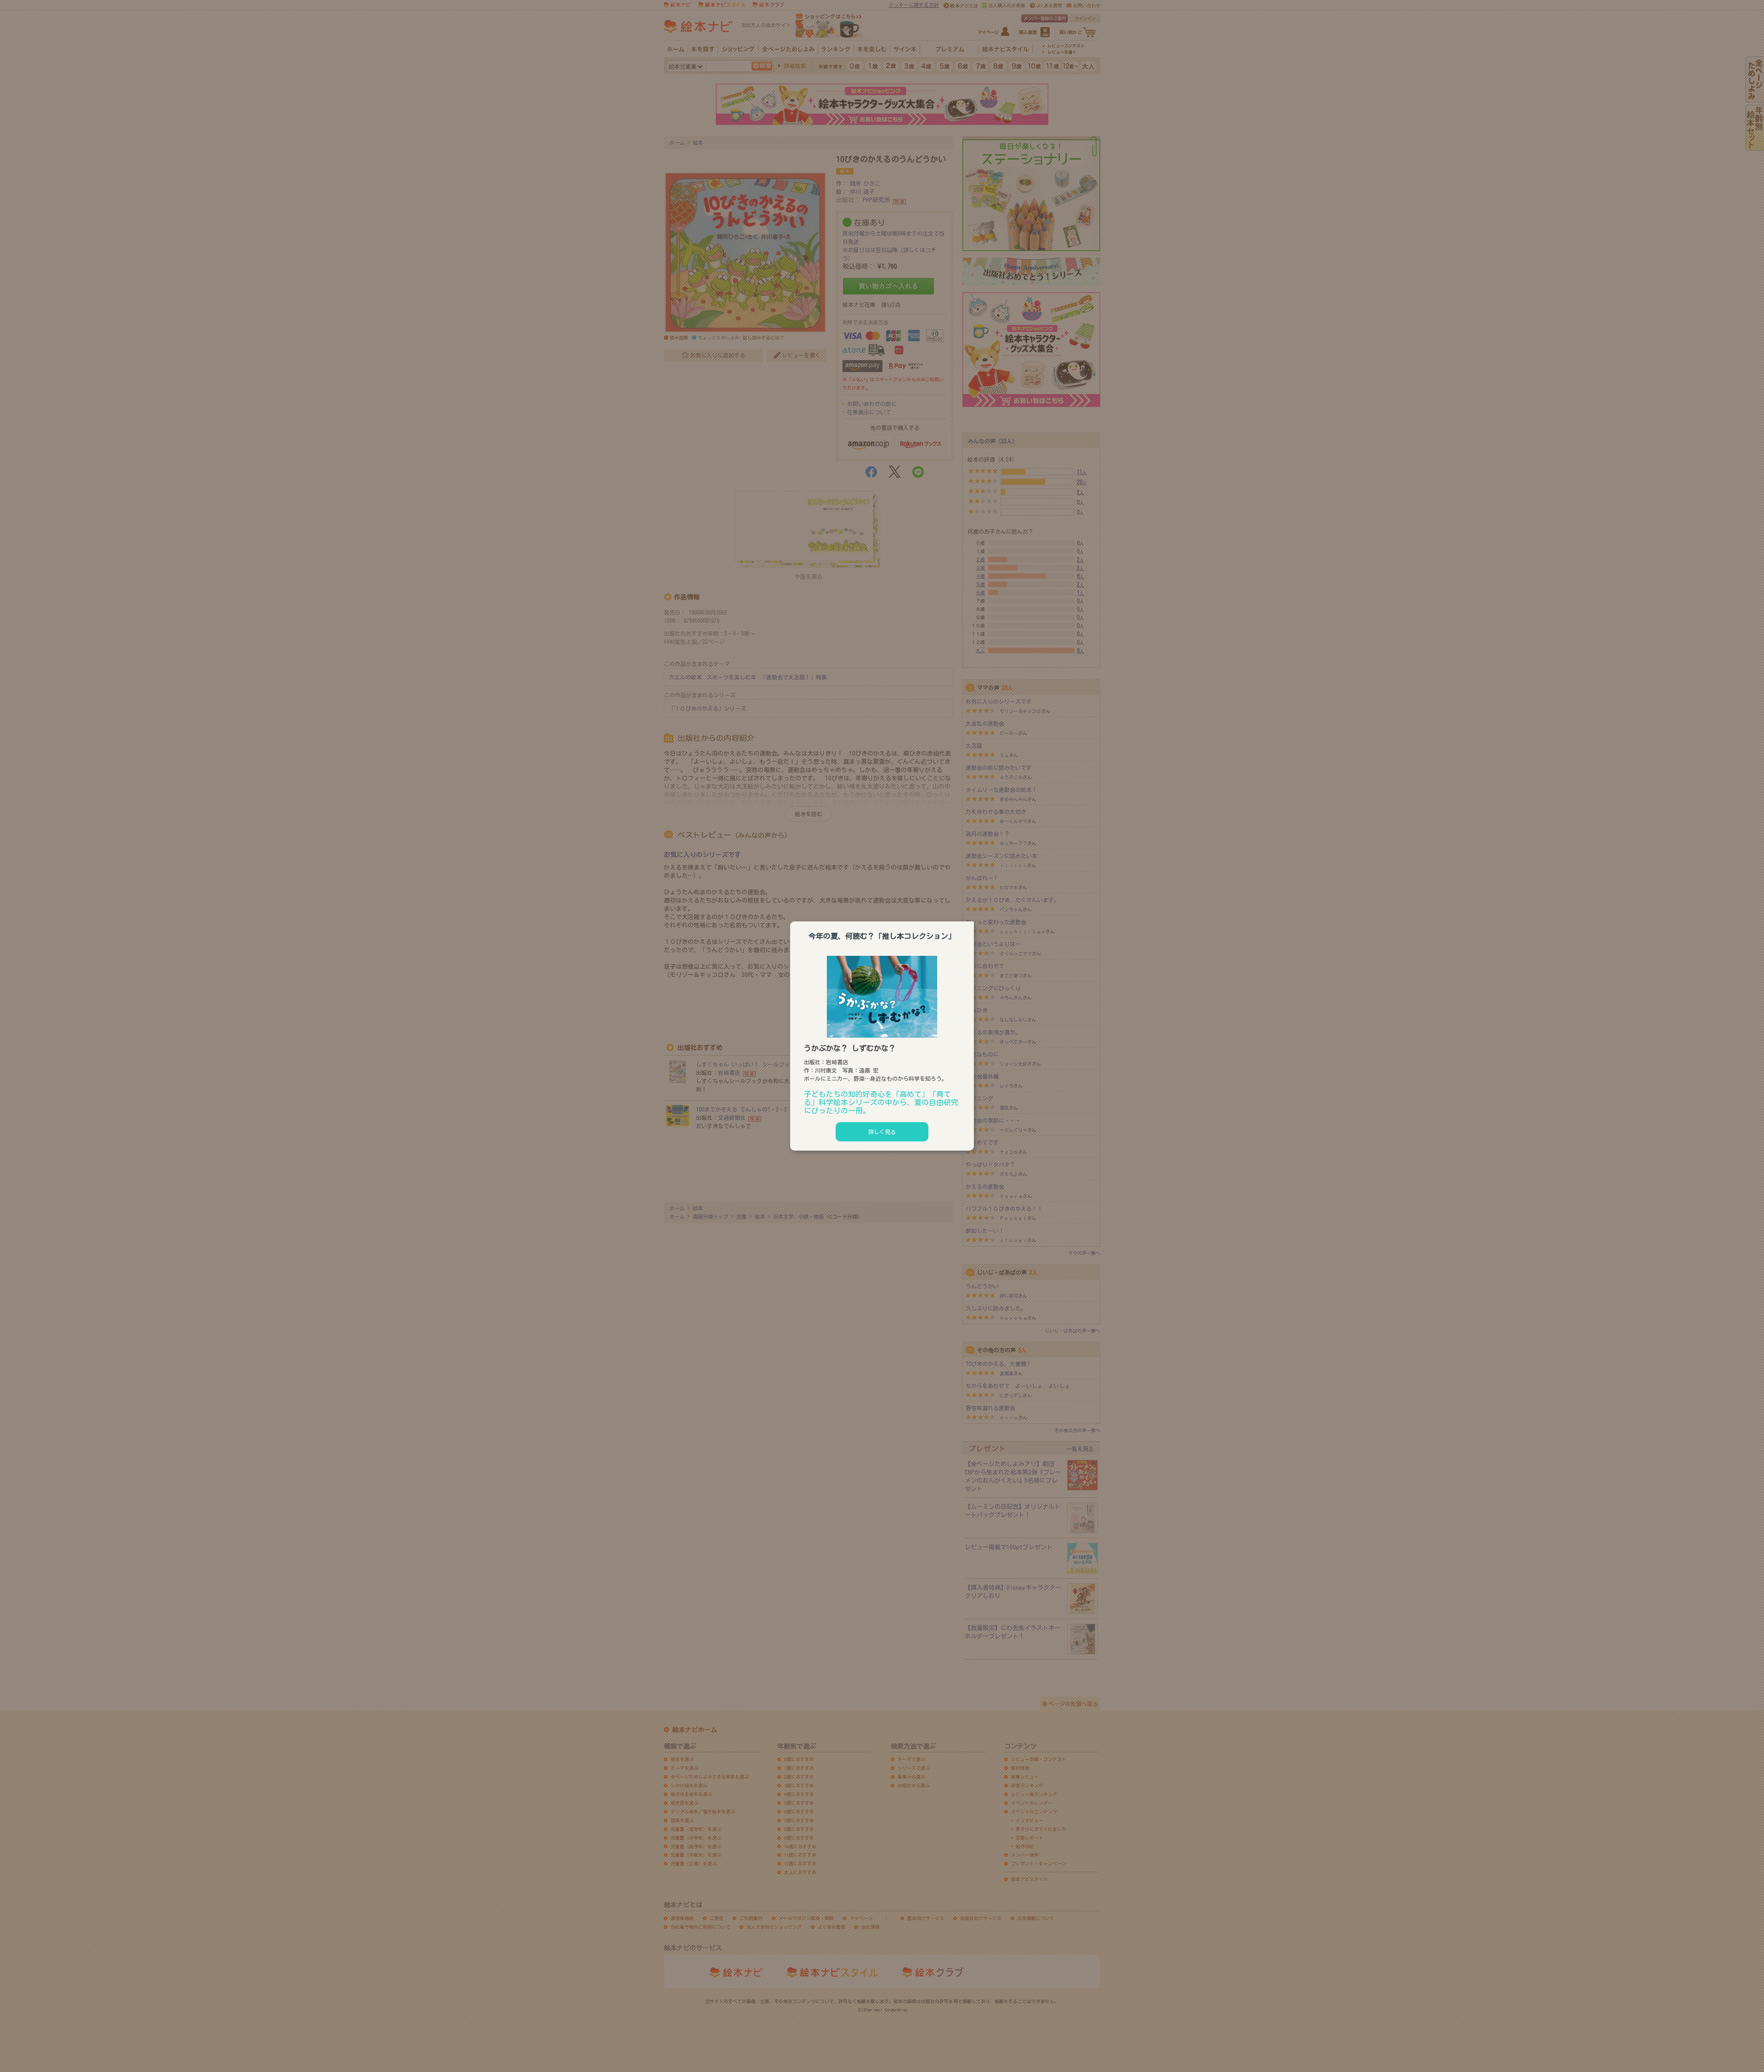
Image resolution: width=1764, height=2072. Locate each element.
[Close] (974, 920)
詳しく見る (882, 1132)
